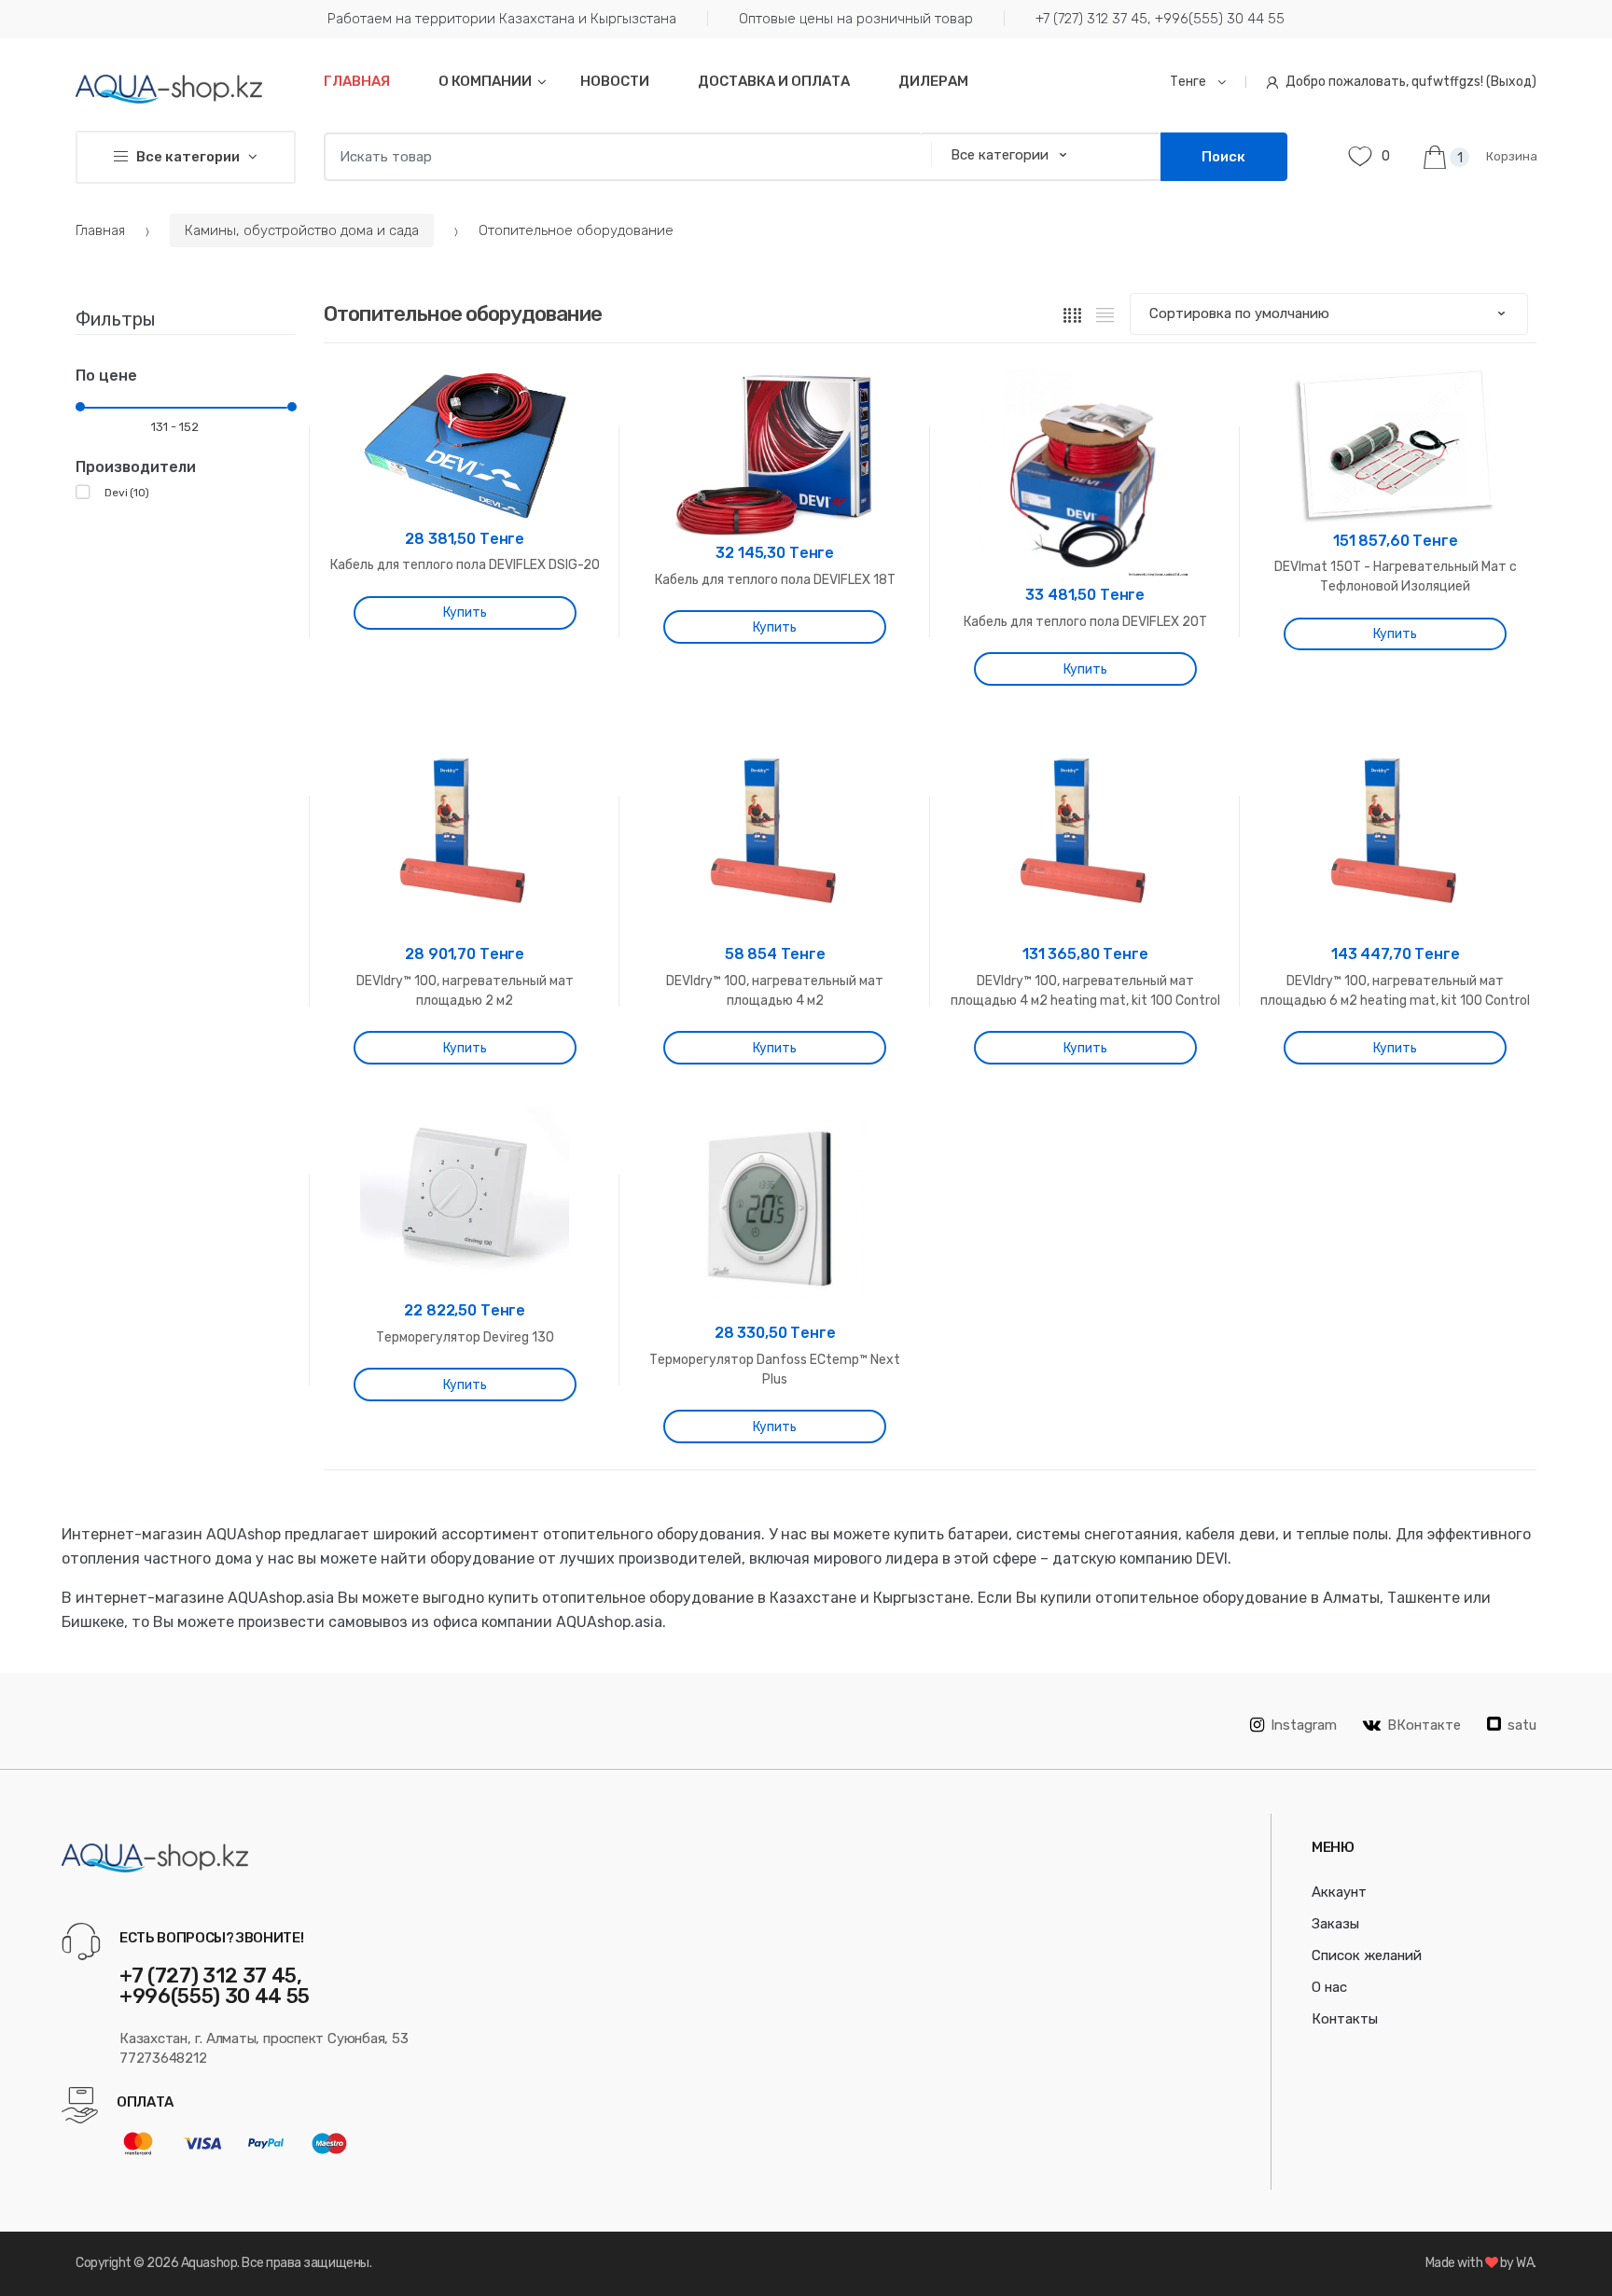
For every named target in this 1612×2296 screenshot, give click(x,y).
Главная (357, 81)
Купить (465, 612)
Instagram (1304, 1725)
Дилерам (933, 81)
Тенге (1189, 82)
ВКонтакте (1424, 1725)
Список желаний (1367, 1955)
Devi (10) (127, 493)
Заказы (1335, 1924)
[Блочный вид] (1072, 314)
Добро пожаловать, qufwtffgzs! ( (1388, 82)
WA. (1526, 2263)
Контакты (1345, 2019)
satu (1522, 1725)
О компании (485, 81)
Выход (1511, 82)
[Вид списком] (1105, 314)
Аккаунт (1339, 1892)
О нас (1329, 1987)
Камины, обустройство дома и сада (302, 230)
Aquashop (209, 2263)
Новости (615, 81)
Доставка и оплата (774, 81)
